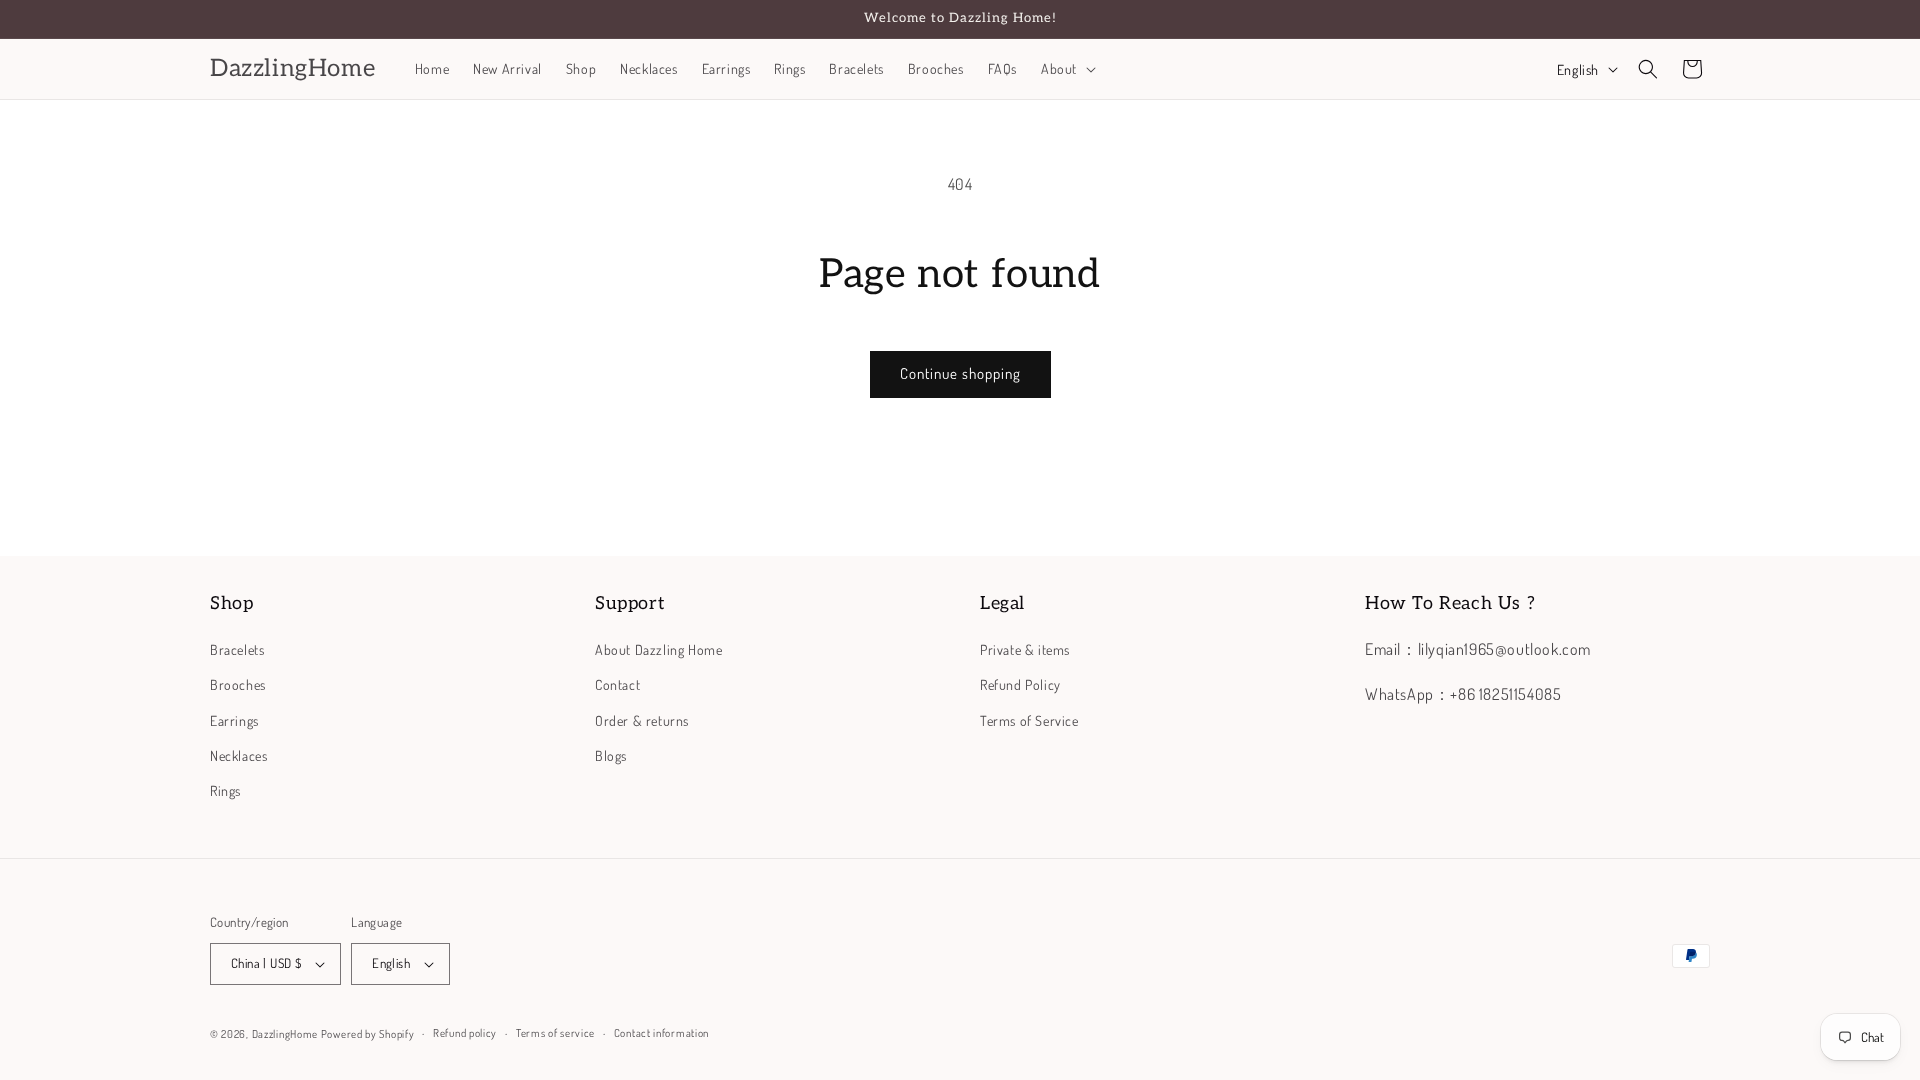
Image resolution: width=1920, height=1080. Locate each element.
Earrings (234, 720)
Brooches (238, 684)
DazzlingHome (285, 1034)
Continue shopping (960, 373)
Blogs (611, 755)
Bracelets (237, 649)
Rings (225, 790)
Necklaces (238, 755)
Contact (617, 684)
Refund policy (465, 1033)
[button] (1066, 69)
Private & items (1025, 649)
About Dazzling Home (658, 649)
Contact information (661, 1033)
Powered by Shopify (368, 1034)
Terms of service (555, 1033)
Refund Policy (1020, 684)
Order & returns (642, 720)
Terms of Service (1029, 720)
